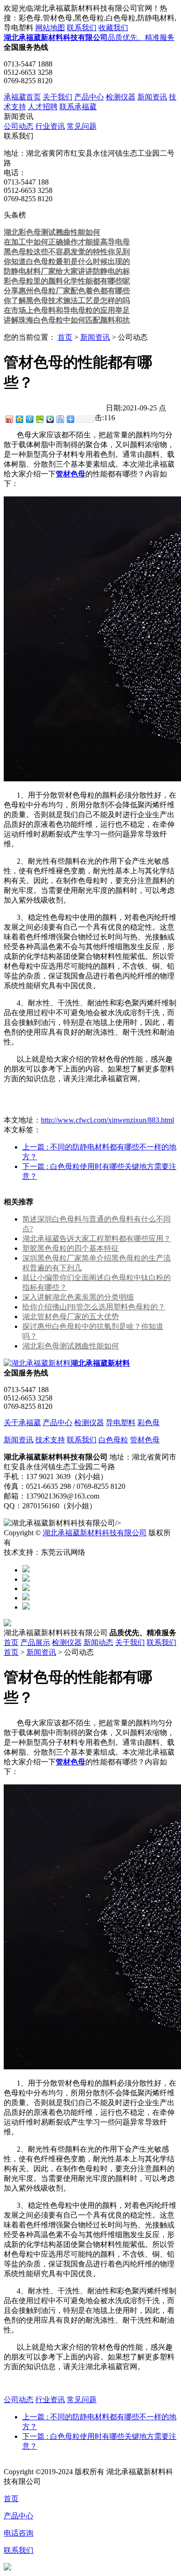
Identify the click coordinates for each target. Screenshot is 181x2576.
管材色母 (145, 1440)
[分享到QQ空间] (19, 419)
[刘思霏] (26, 1589)
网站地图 (50, 28)
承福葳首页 (22, 97)
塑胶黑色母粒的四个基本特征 (71, 1248)
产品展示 (35, 1642)
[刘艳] (26, 1607)
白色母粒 (113, 1440)
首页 (65, 337)
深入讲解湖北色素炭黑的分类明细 (78, 1297)
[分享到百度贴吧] (60, 419)
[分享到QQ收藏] (50, 419)
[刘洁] (26, 1579)
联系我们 (82, 28)
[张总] (26, 1570)
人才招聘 (43, 107)
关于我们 (58, 97)
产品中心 (89, 97)
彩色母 (149, 1423)
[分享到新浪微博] (9, 419)
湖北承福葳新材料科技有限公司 (95, 1533)
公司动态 (19, 126)
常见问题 (82, 126)
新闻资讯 (152, 97)
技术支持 (50, 1440)
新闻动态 (98, 1642)
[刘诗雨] (26, 1598)
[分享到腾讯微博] (29, 419)
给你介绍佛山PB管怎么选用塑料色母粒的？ (94, 1307)
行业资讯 (50, 126)
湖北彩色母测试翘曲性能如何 (71, 1346)
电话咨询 (19, 2533)
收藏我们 (113, 28)
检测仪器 (121, 97)
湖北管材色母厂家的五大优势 (71, 1317)
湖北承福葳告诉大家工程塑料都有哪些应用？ (97, 1238)
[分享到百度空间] (39, 419)
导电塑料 (121, 1423)
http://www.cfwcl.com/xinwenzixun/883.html (107, 1120)
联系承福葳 (78, 107)
